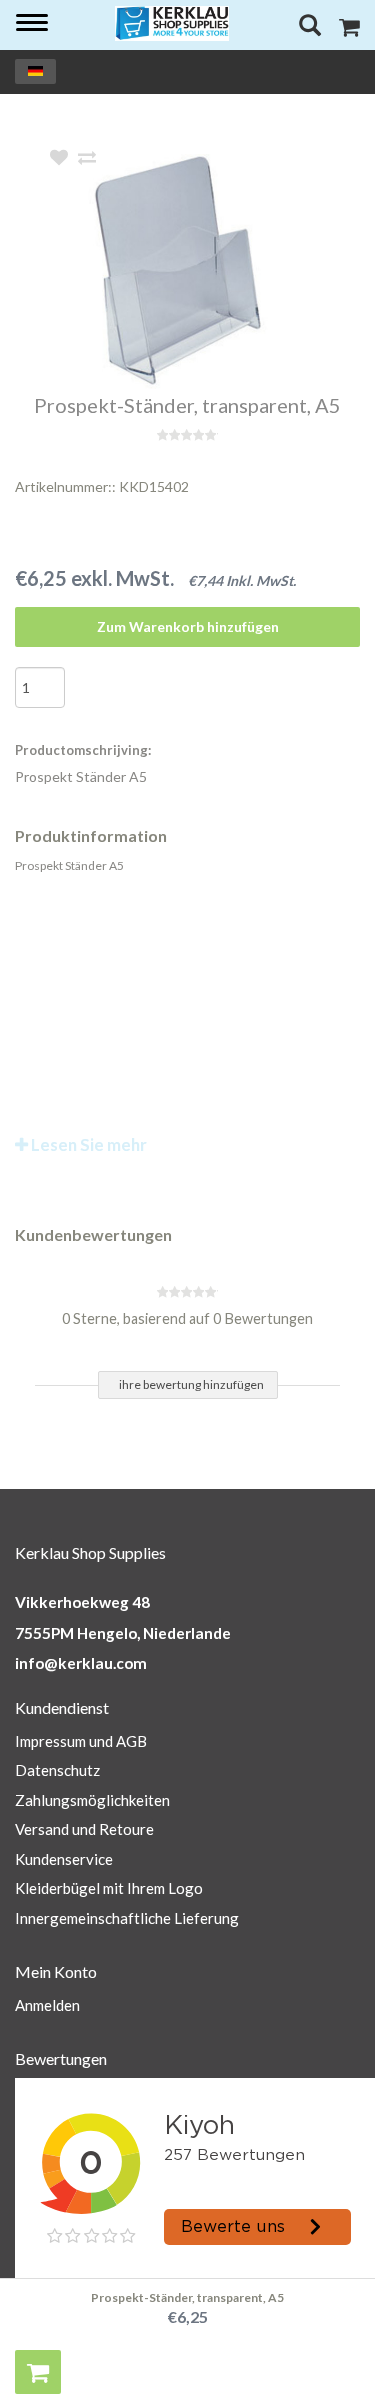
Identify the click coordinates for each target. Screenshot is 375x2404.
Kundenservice (64, 1859)
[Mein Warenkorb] (349, 29)
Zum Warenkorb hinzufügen (188, 626)
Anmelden (47, 2005)
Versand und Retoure (84, 1829)
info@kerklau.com (81, 1663)
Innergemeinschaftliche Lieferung (127, 1918)
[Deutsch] (35, 71)
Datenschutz (57, 1770)
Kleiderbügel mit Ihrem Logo (109, 1888)
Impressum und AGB (81, 1741)
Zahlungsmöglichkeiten (92, 1800)
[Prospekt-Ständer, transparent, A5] (217, 271)
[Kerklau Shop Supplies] (172, 23)
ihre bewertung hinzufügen (191, 1384)
